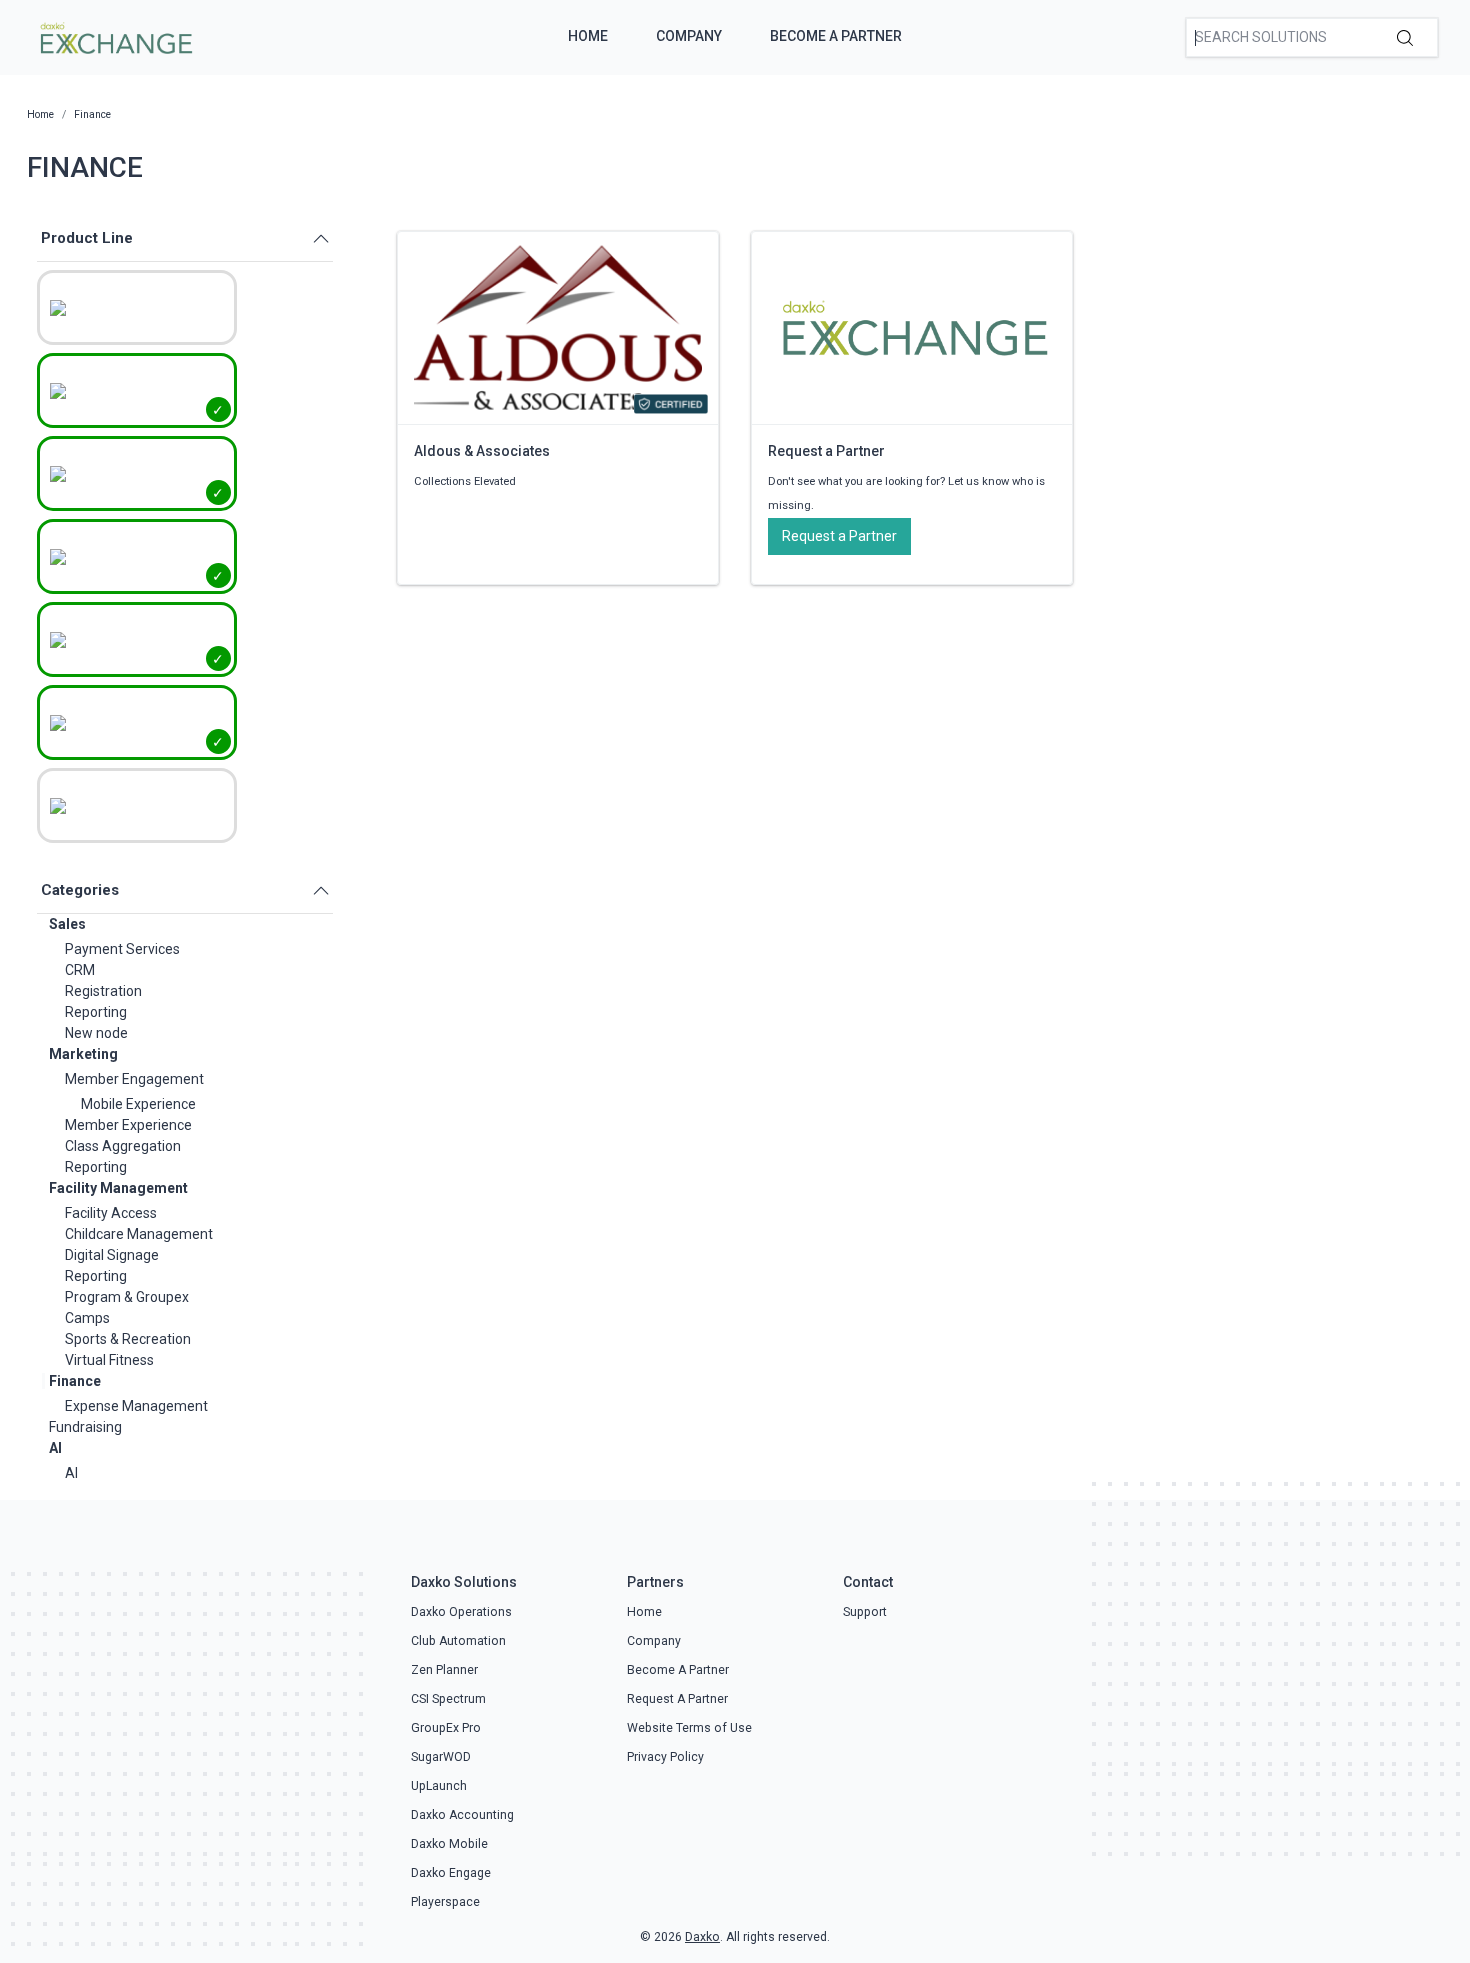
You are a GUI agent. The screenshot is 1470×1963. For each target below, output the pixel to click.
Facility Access (111, 1213)
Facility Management (118, 1188)
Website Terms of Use (689, 1728)
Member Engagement (134, 1079)
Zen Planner (444, 1670)
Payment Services (122, 949)
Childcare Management (139, 1234)
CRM (80, 970)
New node (96, 1033)
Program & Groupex (127, 1297)
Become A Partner (836, 36)
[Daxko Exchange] (114, 36)
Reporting (96, 1012)
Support (865, 1612)
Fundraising (85, 1427)
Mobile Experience (138, 1104)
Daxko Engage (451, 1873)
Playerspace (445, 1902)
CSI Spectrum (448, 1699)
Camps (87, 1318)
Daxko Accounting (462, 1815)
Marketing (83, 1054)
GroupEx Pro (446, 1728)
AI (55, 1448)
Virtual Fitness (109, 1360)
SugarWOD (441, 1757)
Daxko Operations (461, 1612)
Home (588, 36)
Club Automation (458, 1641)
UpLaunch (439, 1786)
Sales (67, 924)
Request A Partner (677, 1699)
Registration (103, 991)
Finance (75, 1381)
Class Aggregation (123, 1146)
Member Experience (128, 1125)
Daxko (702, 1937)
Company (689, 36)
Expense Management (136, 1406)
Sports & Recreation (128, 1339)
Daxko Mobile (449, 1844)
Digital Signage (112, 1255)
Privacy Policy (665, 1757)
